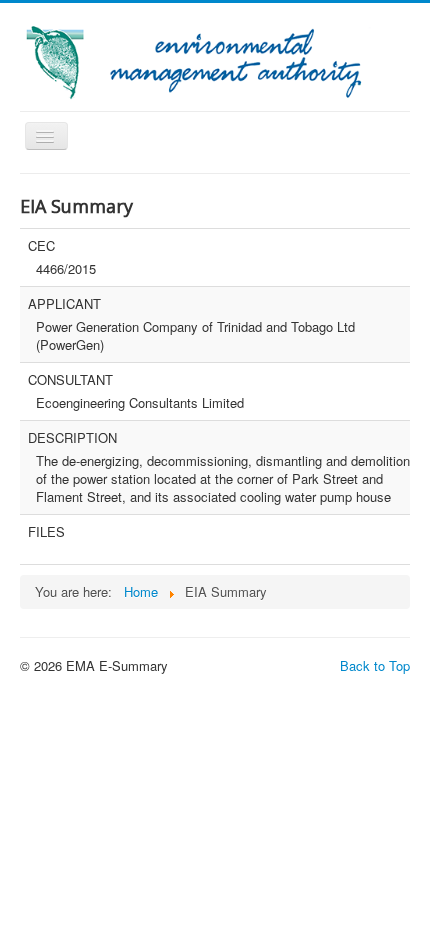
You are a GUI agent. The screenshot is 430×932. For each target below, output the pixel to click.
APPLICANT (64, 304)
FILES (46, 532)
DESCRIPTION (72, 438)
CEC (41, 246)
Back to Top (375, 665)
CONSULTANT (70, 380)
